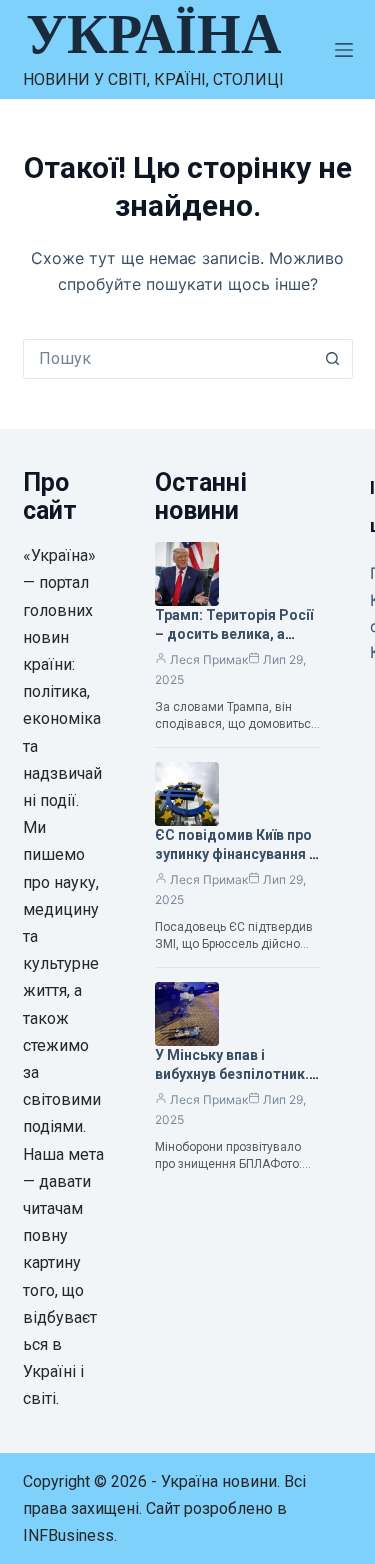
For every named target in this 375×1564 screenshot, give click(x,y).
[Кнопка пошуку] (333, 359)
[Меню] (344, 50)
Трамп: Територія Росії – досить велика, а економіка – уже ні (234, 634)
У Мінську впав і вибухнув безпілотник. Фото (232, 1074)
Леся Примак (209, 659)
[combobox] (169, 359)
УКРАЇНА (153, 34)
